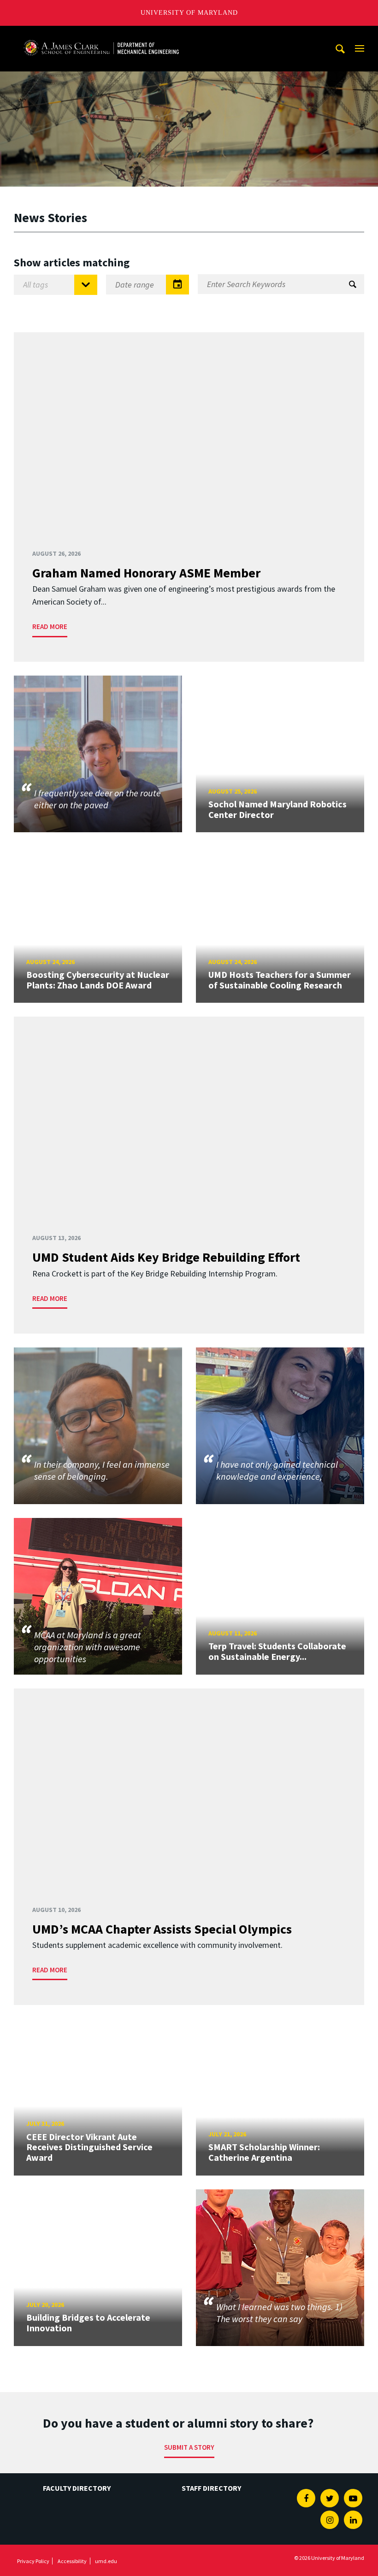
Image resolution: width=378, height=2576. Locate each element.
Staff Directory (211, 2488)
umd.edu (106, 2561)
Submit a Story (189, 2447)
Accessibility (72, 2561)
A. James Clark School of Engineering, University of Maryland (101, 34)
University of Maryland (189, 13)
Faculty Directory (77, 2488)
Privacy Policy (33, 2561)
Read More (50, 626)
